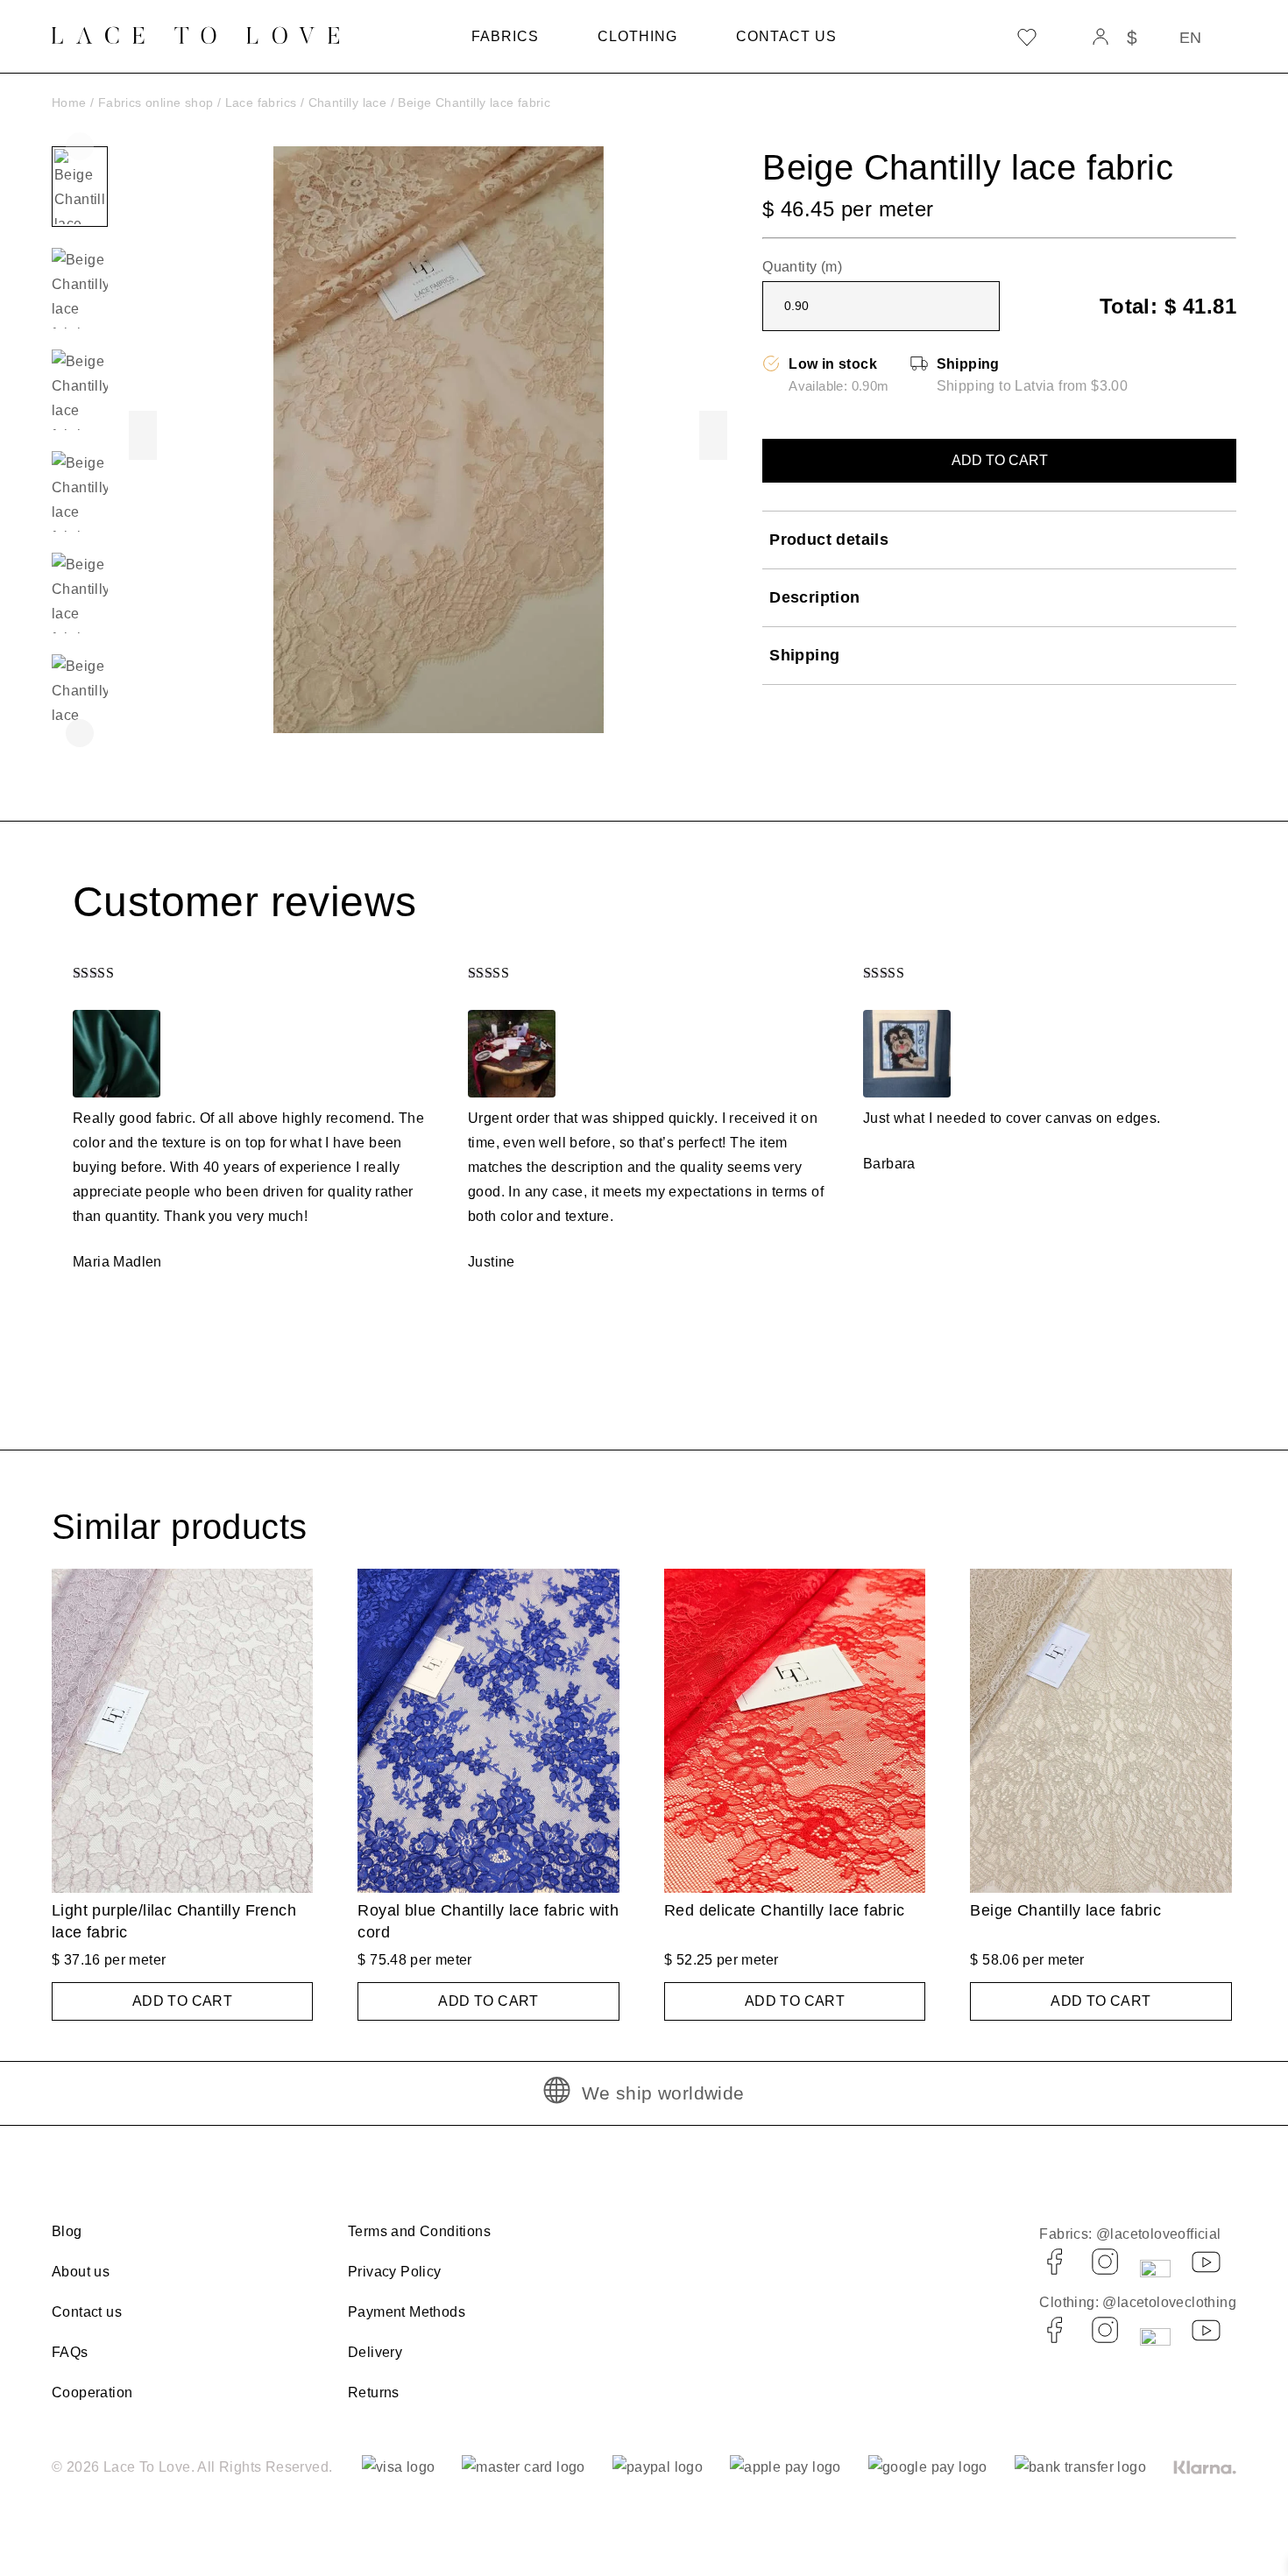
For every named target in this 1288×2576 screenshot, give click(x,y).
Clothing (637, 36)
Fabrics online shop (156, 102)
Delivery (375, 2352)
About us (81, 2272)
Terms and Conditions (419, 2231)
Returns (374, 2393)
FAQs (70, 2352)
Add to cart (1000, 460)
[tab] (999, 540)
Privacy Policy (395, 2272)
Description (814, 597)
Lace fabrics (261, 102)
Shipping (804, 655)
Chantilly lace (348, 102)
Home (69, 102)
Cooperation (92, 2393)
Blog (67, 2231)
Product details (829, 540)
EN (1190, 38)
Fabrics (505, 36)
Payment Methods (407, 2312)
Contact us (786, 36)
